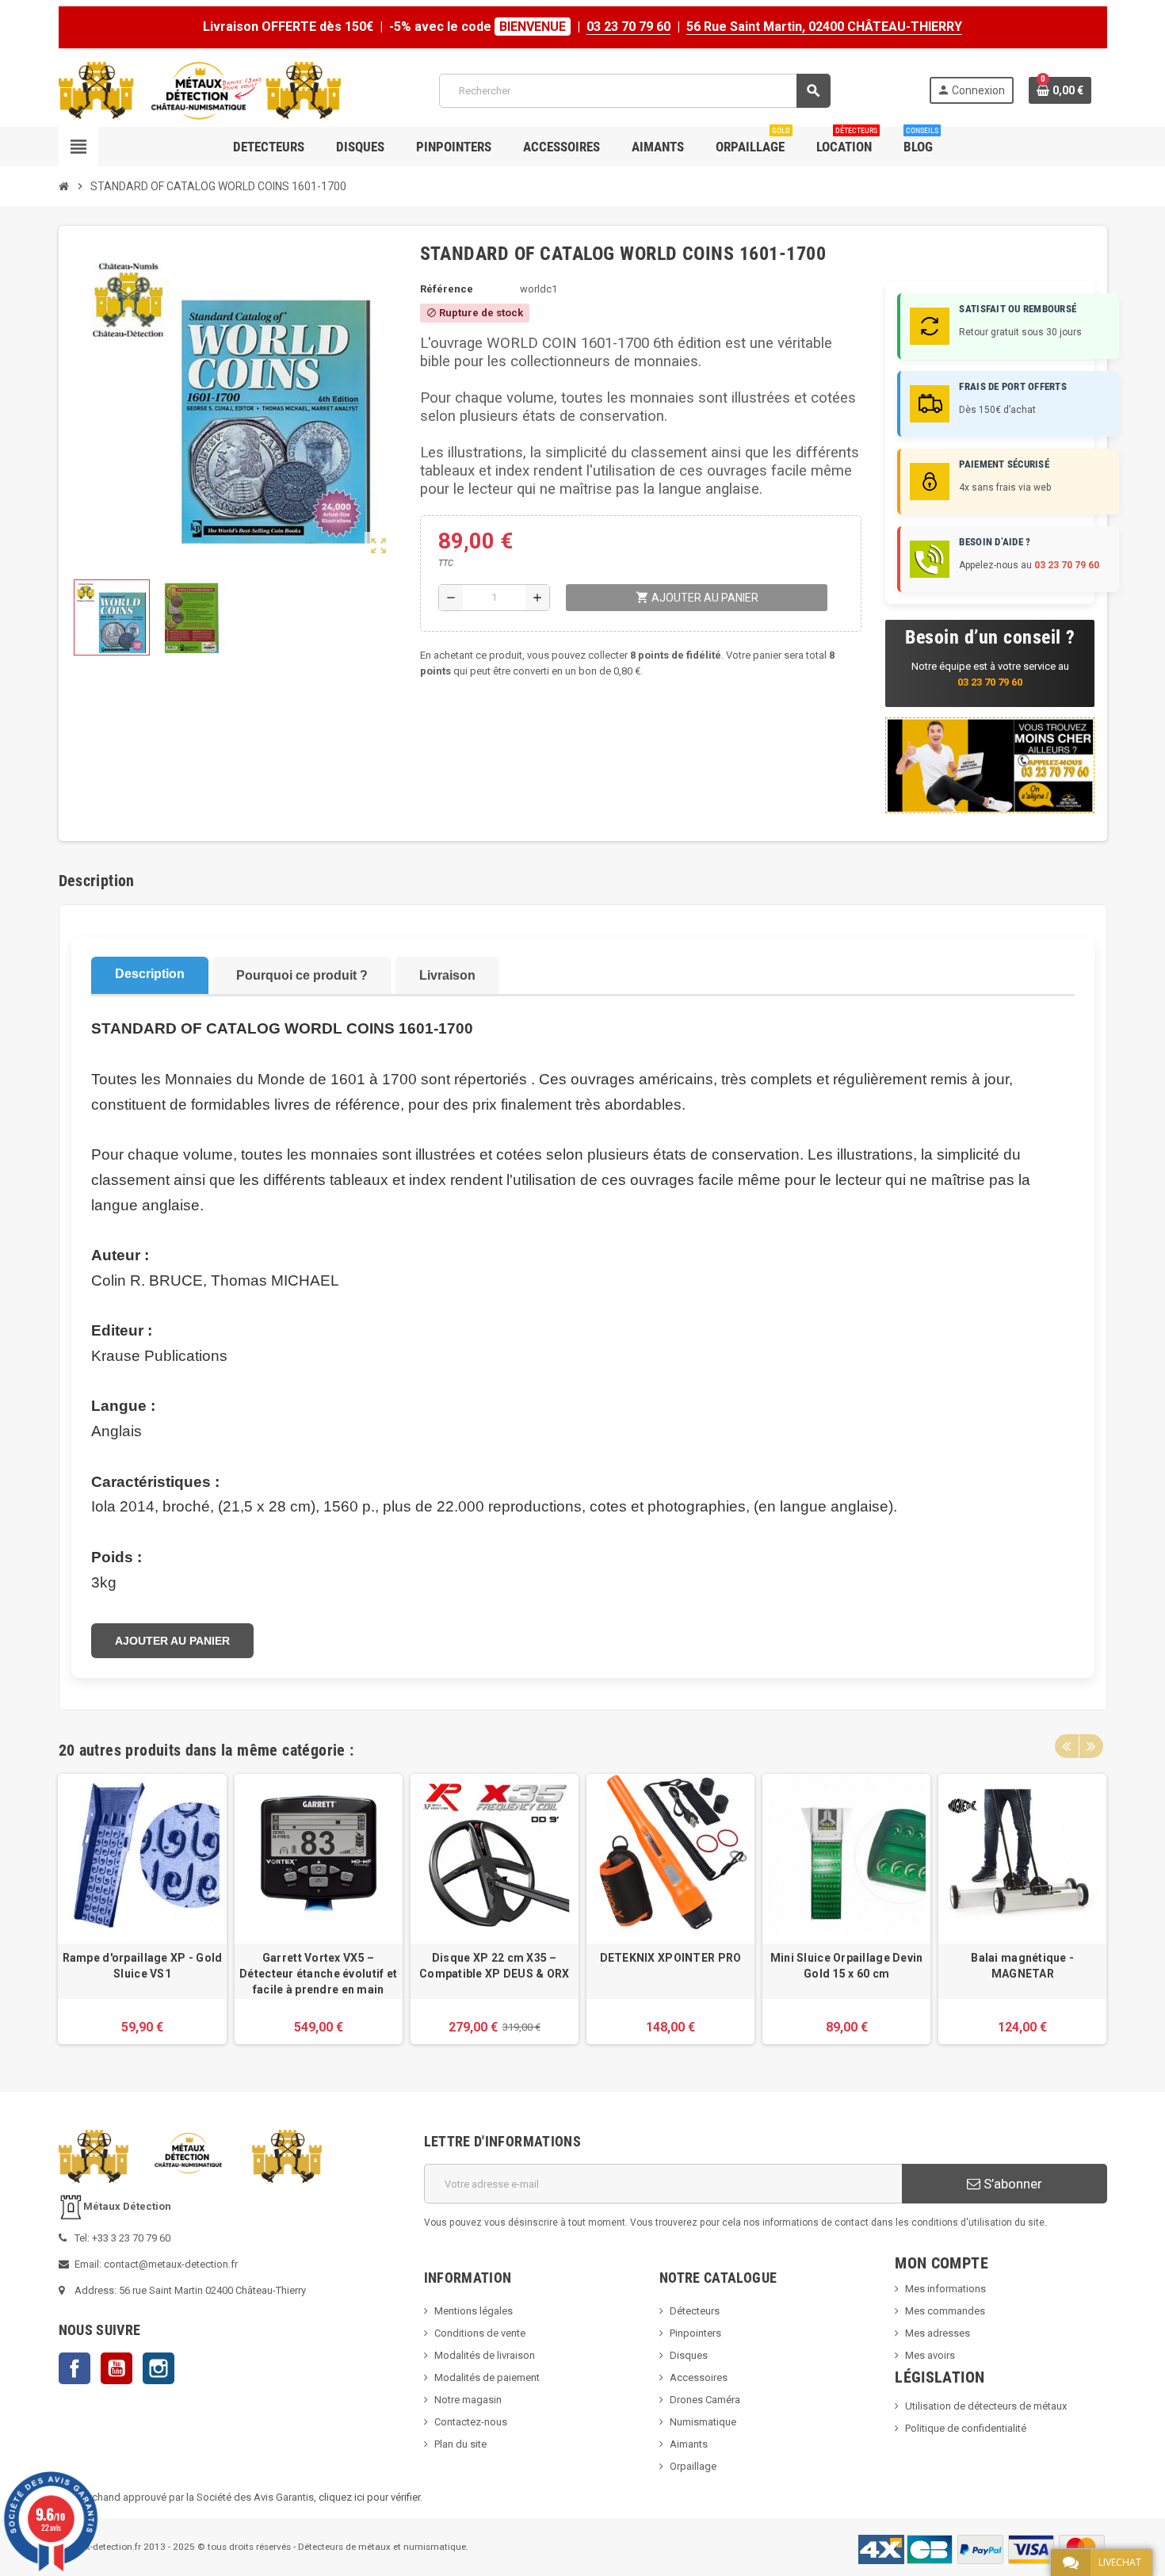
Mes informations (945, 2289)
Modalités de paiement (487, 2377)
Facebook (74, 2368)
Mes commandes (945, 2311)
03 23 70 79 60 (628, 27)
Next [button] (1091, 1746)
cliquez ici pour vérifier (369, 2497)
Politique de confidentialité (966, 2428)
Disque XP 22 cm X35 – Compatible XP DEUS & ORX (495, 1966)
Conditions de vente (480, 2333)
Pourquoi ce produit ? (302, 975)
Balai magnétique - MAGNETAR (1022, 1966)
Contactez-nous (471, 2422)
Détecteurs (695, 2311)
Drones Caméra (705, 2400)
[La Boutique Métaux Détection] (200, 90)
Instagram (159, 2368)
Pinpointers (695, 2333)
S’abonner (1011, 2184)
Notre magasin (468, 2400)
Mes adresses (938, 2333)
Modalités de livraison (485, 2355)
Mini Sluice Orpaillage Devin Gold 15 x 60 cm (847, 1966)
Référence (447, 289)
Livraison (447, 975)
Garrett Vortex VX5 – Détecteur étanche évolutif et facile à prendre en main (318, 1974)
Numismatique (703, 2422)
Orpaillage (693, 2466)
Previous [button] (1067, 1746)
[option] (142, 1909)
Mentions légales (474, 2311)
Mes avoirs (930, 2355)
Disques (689, 2355)
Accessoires (699, 2377)
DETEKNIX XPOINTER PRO (671, 1958)
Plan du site (460, 2444)
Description (150, 974)
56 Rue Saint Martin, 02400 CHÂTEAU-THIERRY (824, 27)
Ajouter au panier (172, 1641)
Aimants (689, 2444)
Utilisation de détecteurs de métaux (986, 2406)
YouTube (116, 2368)
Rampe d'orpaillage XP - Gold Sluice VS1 (142, 1966)
